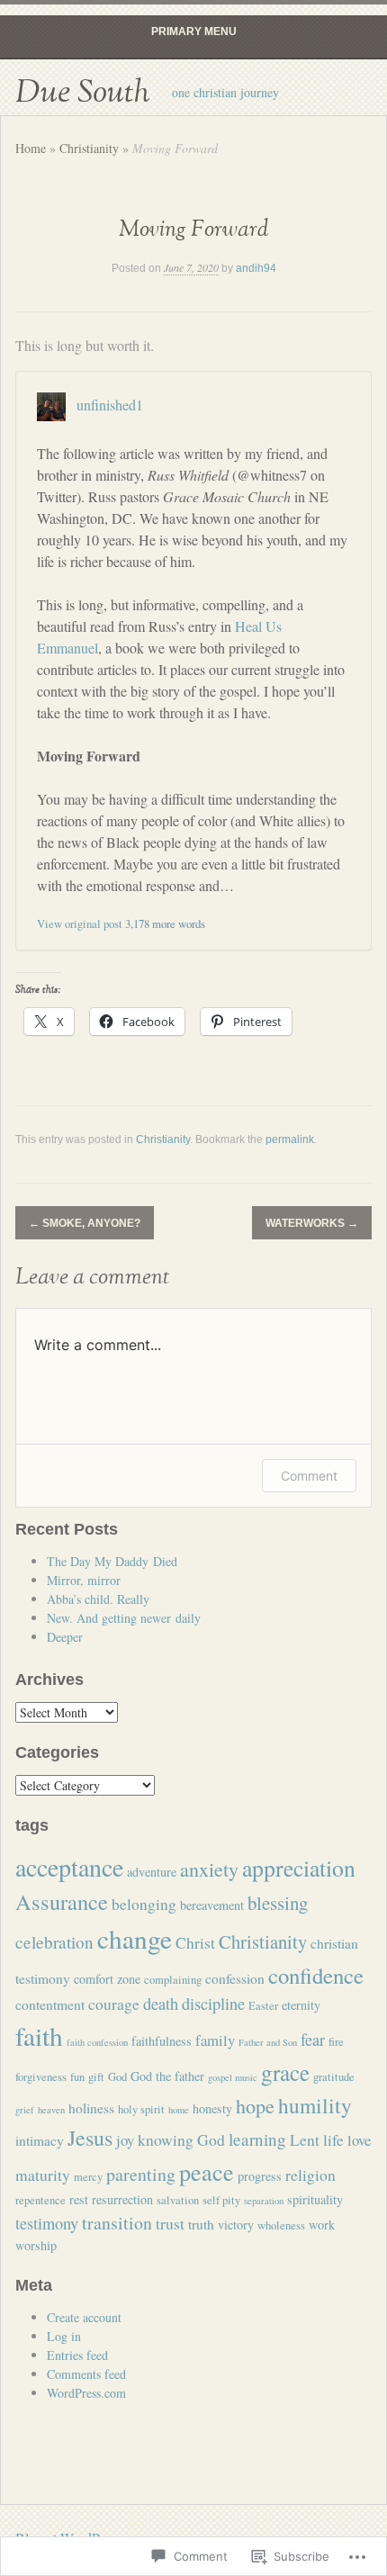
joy (125, 2140)
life (333, 2139)
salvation (178, 2200)
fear (313, 2040)
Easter (263, 2006)
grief (25, 2110)
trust (170, 2223)
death (161, 2004)
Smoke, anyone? (85, 1223)
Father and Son (268, 2042)
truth (201, 2224)
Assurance (62, 1901)
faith (39, 2036)
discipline (213, 2004)
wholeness (281, 2225)
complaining (173, 1980)
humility (315, 2105)
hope (255, 2106)
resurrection (122, 2199)
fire (336, 2042)
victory (236, 2225)
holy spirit (141, 2109)
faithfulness (162, 2041)
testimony (47, 2223)
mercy (88, 2177)
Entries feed (77, 2355)
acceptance (69, 1867)
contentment (50, 2004)
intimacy (40, 2140)
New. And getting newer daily (124, 1618)
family (215, 2040)
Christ (195, 1942)
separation (264, 2201)
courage (114, 2004)
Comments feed (86, 2374)
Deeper (65, 1637)
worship (36, 2245)
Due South (82, 93)
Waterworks (312, 1223)
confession (235, 1978)
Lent (305, 2139)
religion (310, 2175)
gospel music (233, 2077)
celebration (54, 1942)
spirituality (315, 2199)
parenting (141, 2174)
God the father (167, 2076)
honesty (212, 2108)
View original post (80, 923)
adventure (152, 1872)
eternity (301, 2005)
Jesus (90, 2138)
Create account (84, 2317)
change (135, 1938)
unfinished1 (110, 404)
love (359, 2140)
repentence (40, 2200)
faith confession (97, 2042)
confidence (316, 1975)
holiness (91, 2108)
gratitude (334, 2077)
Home (31, 148)
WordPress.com (86, 2393)
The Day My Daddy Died (112, 1561)
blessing (278, 1903)
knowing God (181, 2139)
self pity (221, 2200)
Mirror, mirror (84, 1580)
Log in (64, 2336)
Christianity (89, 148)
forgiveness (41, 2077)
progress (260, 2176)
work (322, 2225)
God (117, 2077)
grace (285, 2072)
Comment (309, 1476)
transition (117, 2223)
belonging (144, 1904)
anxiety (209, 1869)
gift (96, 2077)
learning (257, 2139)
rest (79, 2199)
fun (77, 2077)
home (179, 2110)
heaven (51, 2110)
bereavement (212, 1905)
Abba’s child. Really (98, 1599)
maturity (43, 2175)
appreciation (299, 1868)
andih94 (256, 268)
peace (207, 2171)
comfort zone (107, 1979)
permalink (290, 1139)
